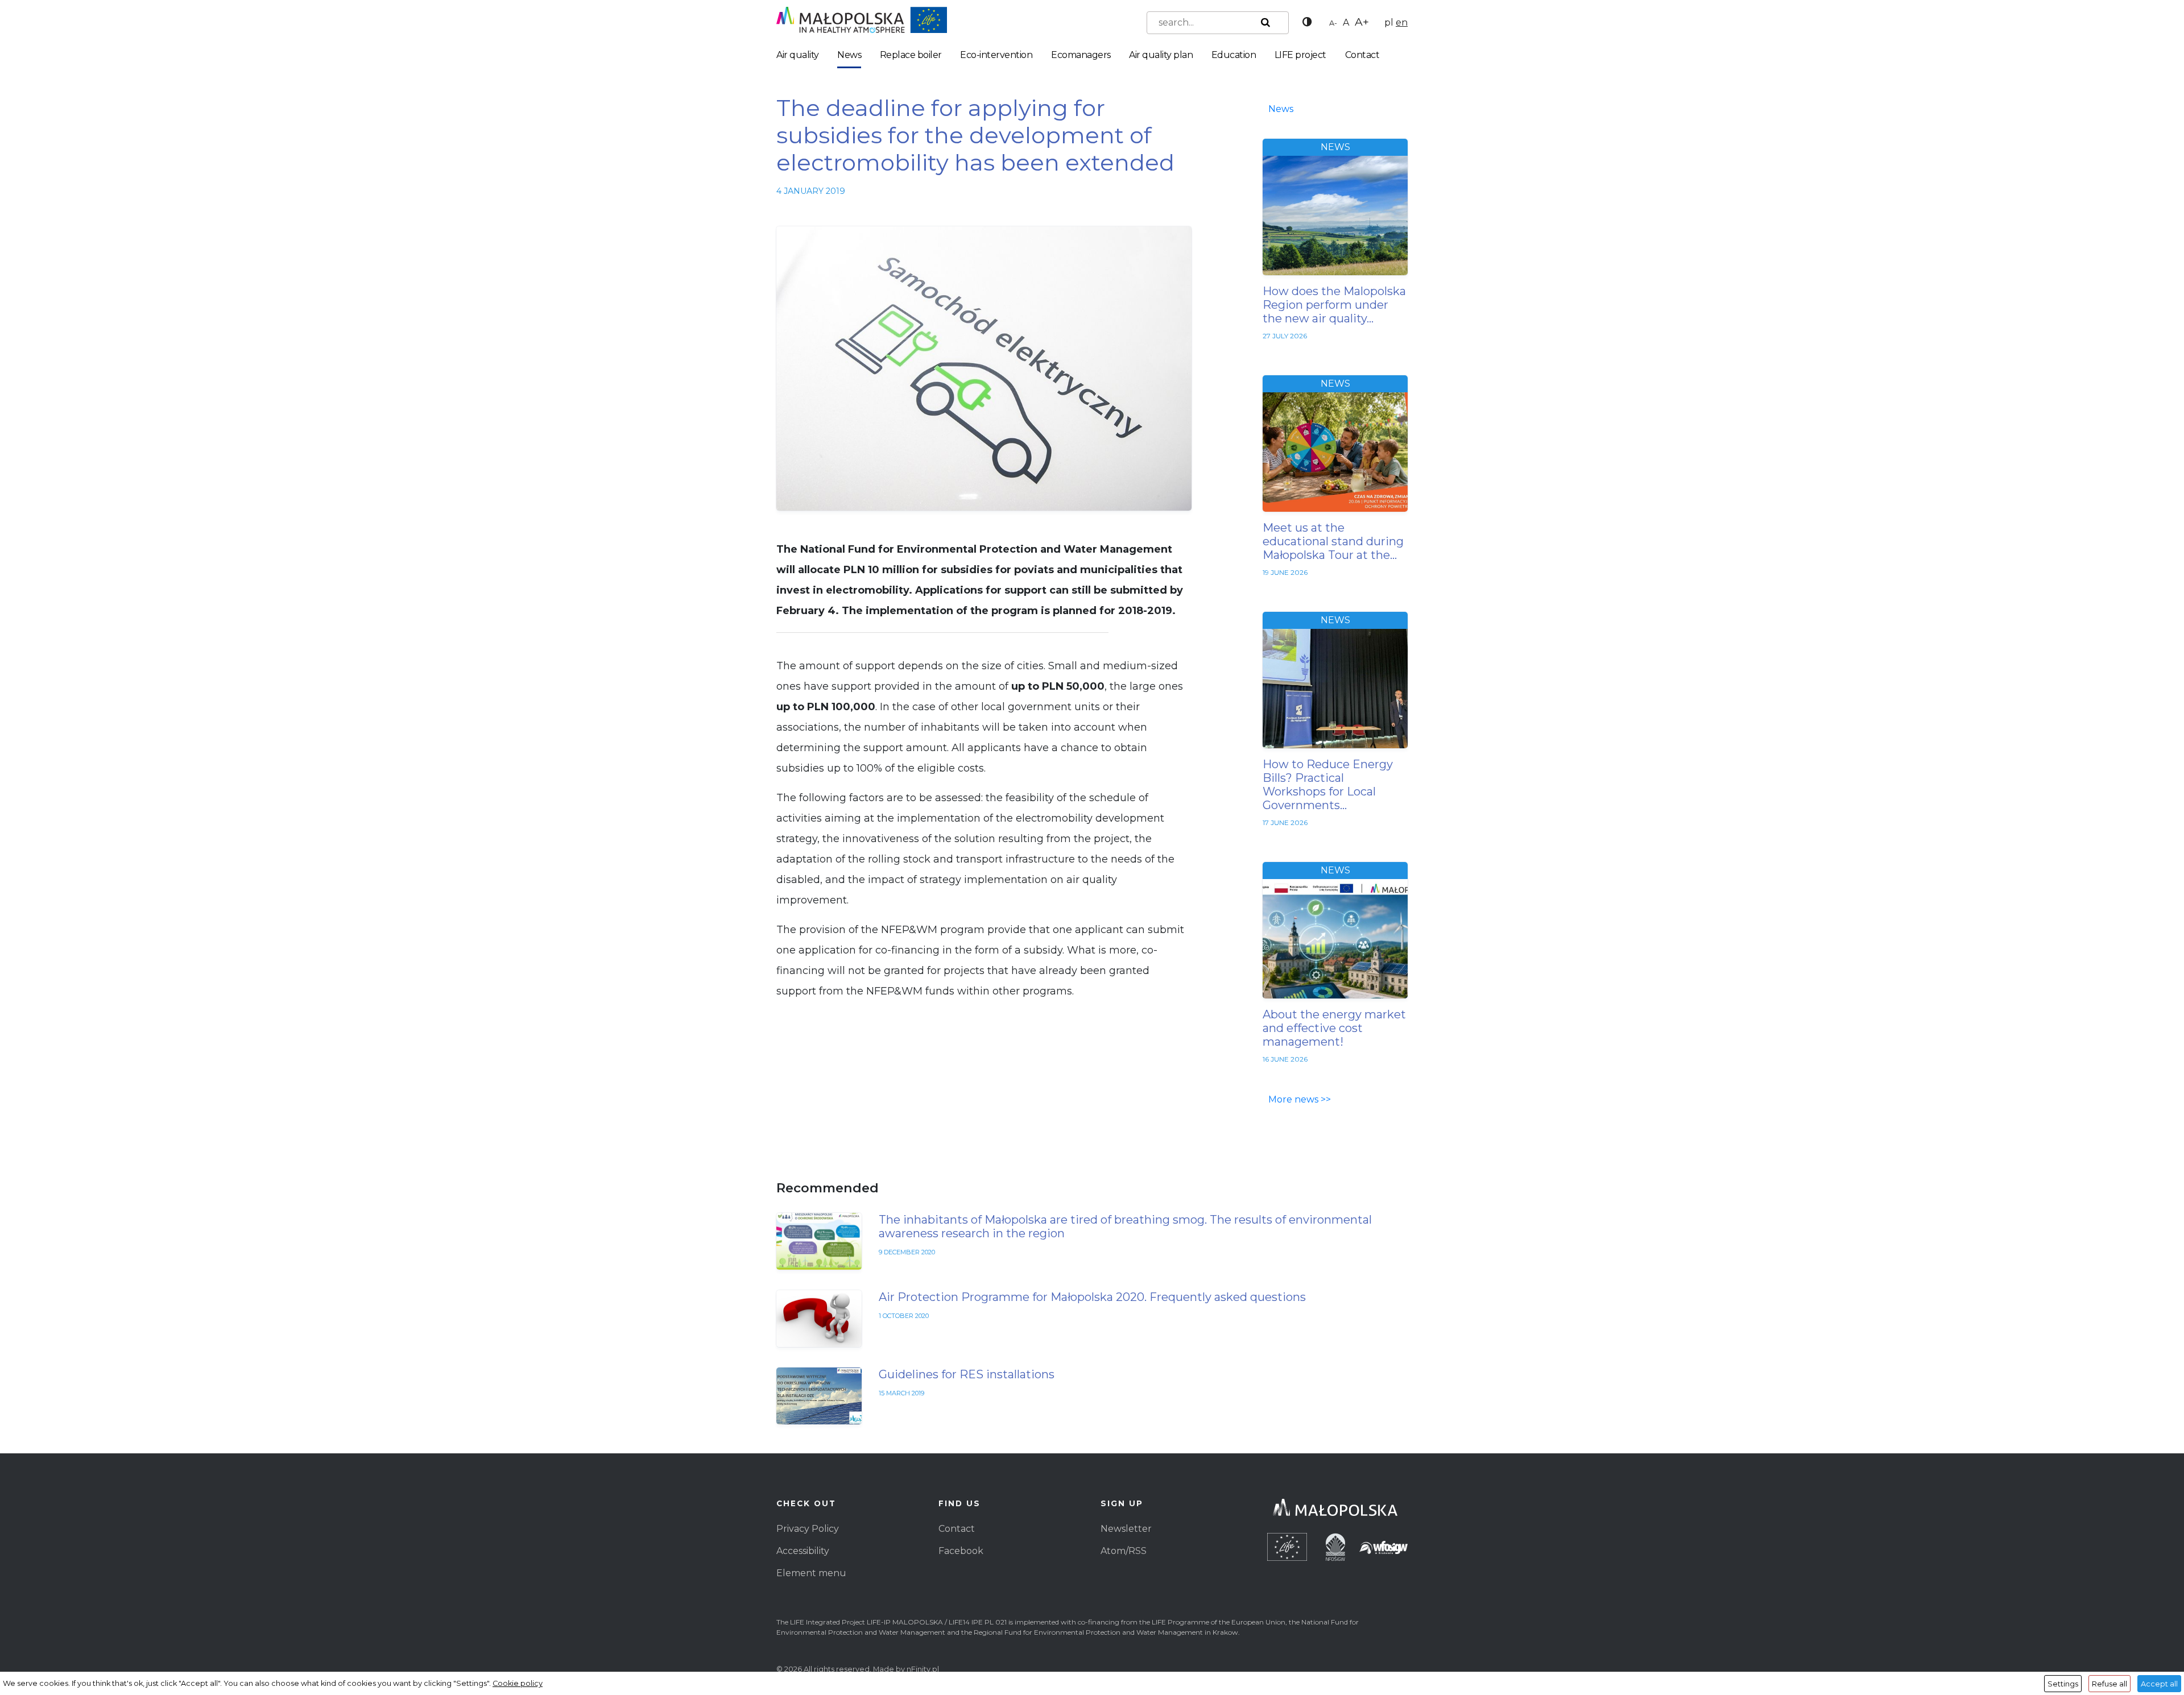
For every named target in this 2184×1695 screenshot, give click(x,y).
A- (1333, 23)
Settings (2063, 1684)
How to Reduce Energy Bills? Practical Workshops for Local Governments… (1328, 785)
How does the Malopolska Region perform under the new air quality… (1334, 305)
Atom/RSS (1124, 1551)
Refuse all (2109, 1684)
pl (1389, 22)
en (1402, 22)
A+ (1362, 22)
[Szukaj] (1263, 23)
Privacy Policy (808, 1529)
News (849, 55)
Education (1234, 55)
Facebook (961, 1551)
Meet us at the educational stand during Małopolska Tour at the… (1333, 541)
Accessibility (803, 1551)
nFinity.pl (923, 1669)
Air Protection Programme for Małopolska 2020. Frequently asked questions (1092, 1297)
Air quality (798, 55)
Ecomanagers (1081, 55)
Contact (1362, 55)
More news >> (1300, 1099)
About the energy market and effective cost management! (1334, 1028)
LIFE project (1300, 55)
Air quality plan (1161, 55)
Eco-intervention (996, 55)
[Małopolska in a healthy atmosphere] (862, 19)
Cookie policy (518, 1683)
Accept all (2159, 1684)
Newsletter (1126, 1529)
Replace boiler (911, 55)
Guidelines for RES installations (967, 1374)
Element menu (811, 1573)
